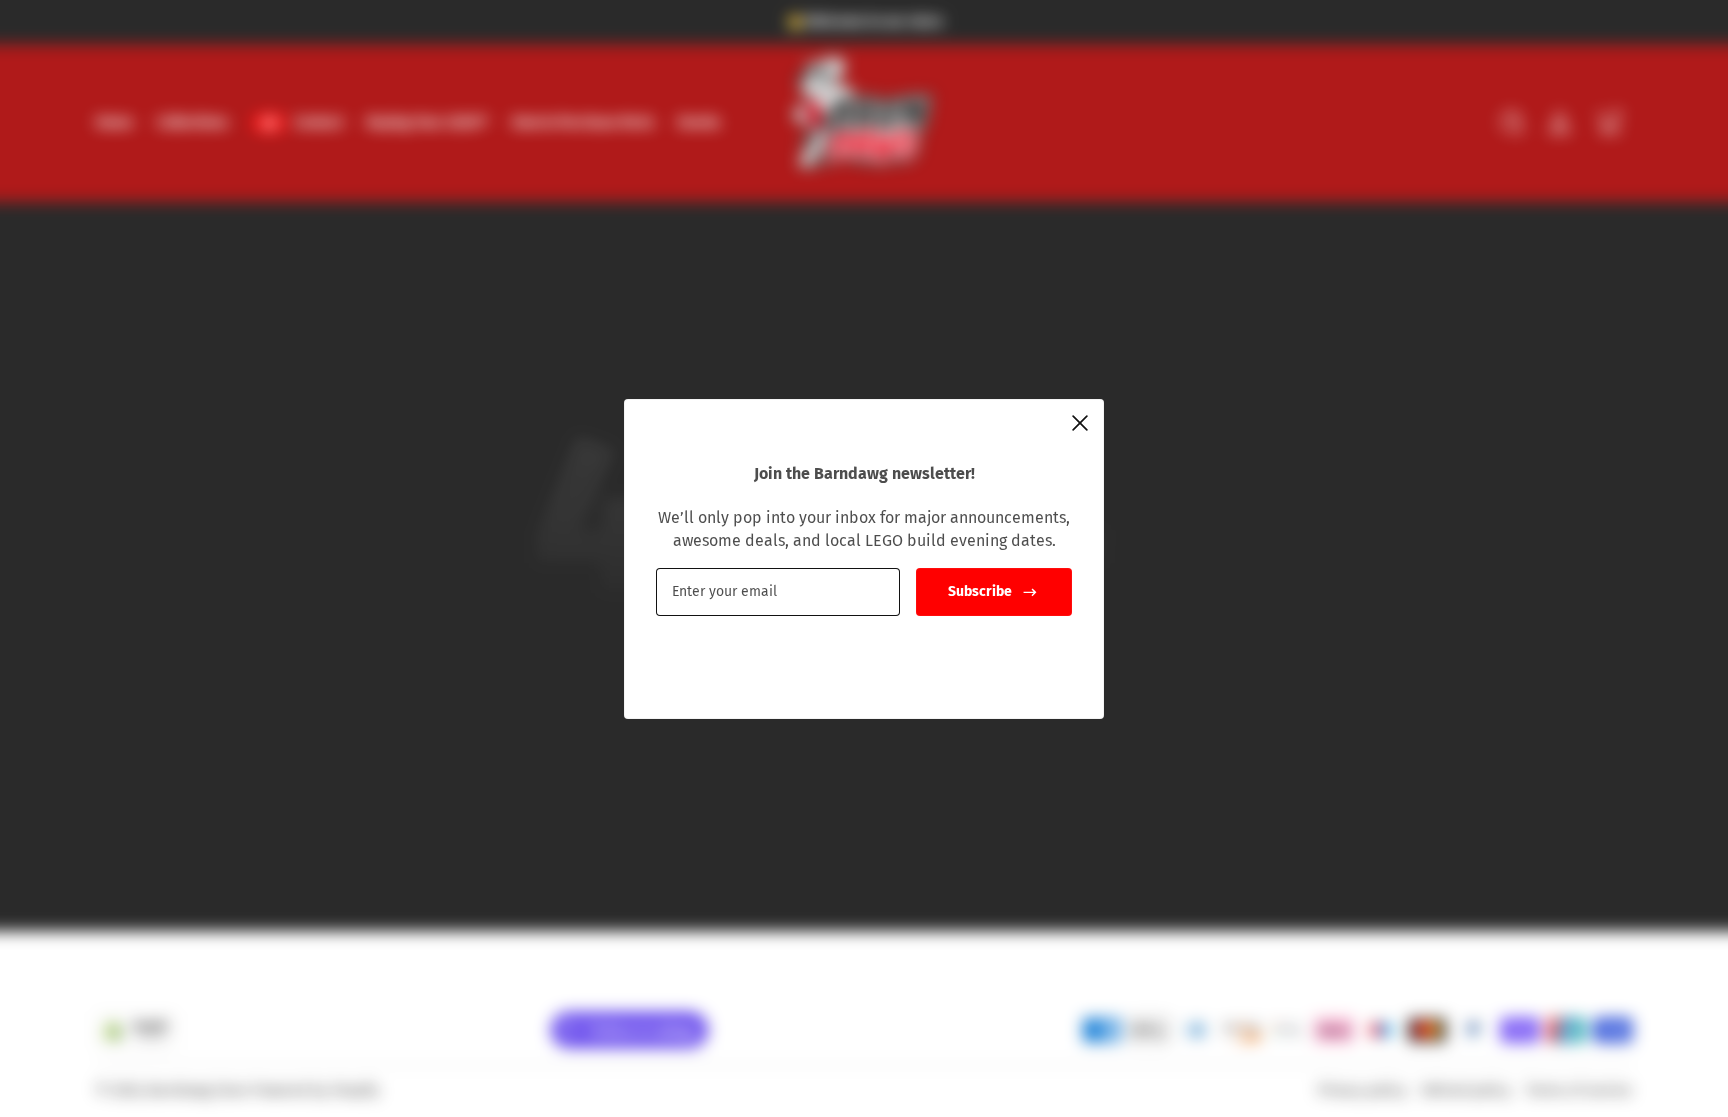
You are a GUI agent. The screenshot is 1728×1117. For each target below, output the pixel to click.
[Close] (1080, 423)
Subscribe (980, 591)
